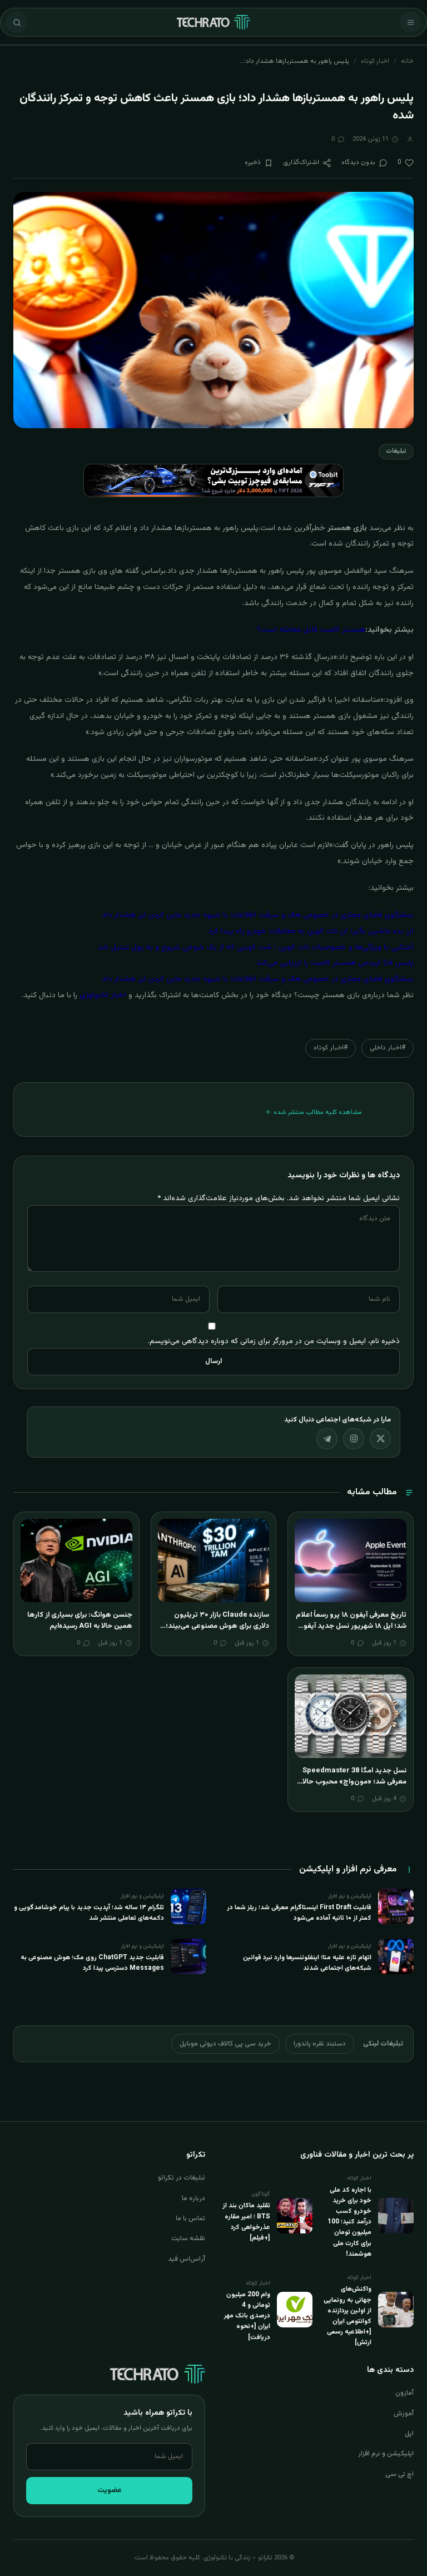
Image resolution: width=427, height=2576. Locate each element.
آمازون (404, 2393)
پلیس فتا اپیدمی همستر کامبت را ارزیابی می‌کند (335, 963)
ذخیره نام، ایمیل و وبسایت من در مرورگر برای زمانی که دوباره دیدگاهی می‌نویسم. (274, 1341)
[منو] (410, 22)
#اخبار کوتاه (331, 1048)
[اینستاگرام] (354, 1439)
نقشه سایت (188, 2238)
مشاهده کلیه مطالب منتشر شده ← (314, 1112)
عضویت (110, 2490)
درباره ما (193, 2198)
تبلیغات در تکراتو (182, 2178)
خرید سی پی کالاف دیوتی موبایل (225, 2044)
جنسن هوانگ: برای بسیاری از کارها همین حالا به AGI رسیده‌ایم (80, 1621)
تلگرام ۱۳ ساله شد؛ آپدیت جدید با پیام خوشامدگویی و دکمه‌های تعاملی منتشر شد (89, 1913)
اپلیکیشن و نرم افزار (386, 2454)
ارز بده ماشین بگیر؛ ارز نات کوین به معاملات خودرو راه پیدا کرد (311, 932)
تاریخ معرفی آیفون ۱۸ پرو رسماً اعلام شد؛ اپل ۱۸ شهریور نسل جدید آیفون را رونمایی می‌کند (351, 1626)
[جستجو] (17, 22)
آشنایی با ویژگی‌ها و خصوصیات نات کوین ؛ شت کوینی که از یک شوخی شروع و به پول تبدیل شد (255, 948)
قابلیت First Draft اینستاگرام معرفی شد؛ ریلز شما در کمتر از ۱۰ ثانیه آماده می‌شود (299, 1913)
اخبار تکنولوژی (103, 995)
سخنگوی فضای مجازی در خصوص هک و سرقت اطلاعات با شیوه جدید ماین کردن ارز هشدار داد (258, 915)
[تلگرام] (327, 1439)
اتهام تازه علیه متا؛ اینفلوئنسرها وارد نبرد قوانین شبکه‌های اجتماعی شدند (307, 1963)
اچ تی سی (399, 2474)
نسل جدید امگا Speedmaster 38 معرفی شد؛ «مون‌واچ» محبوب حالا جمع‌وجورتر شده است (354, 1782)
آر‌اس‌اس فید (187, 2259)
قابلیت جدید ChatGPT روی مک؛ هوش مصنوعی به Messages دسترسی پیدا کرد (92, 1963)
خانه (407, 61)
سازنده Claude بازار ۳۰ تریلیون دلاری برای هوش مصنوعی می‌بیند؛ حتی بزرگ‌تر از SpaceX (217, 1626)
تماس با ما (190, 2218)
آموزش (404, 2414)
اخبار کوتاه (375, 61)
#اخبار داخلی (388, 1048)
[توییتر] (380, 1439)
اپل (409, 2434)
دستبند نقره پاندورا (320, 2044)
